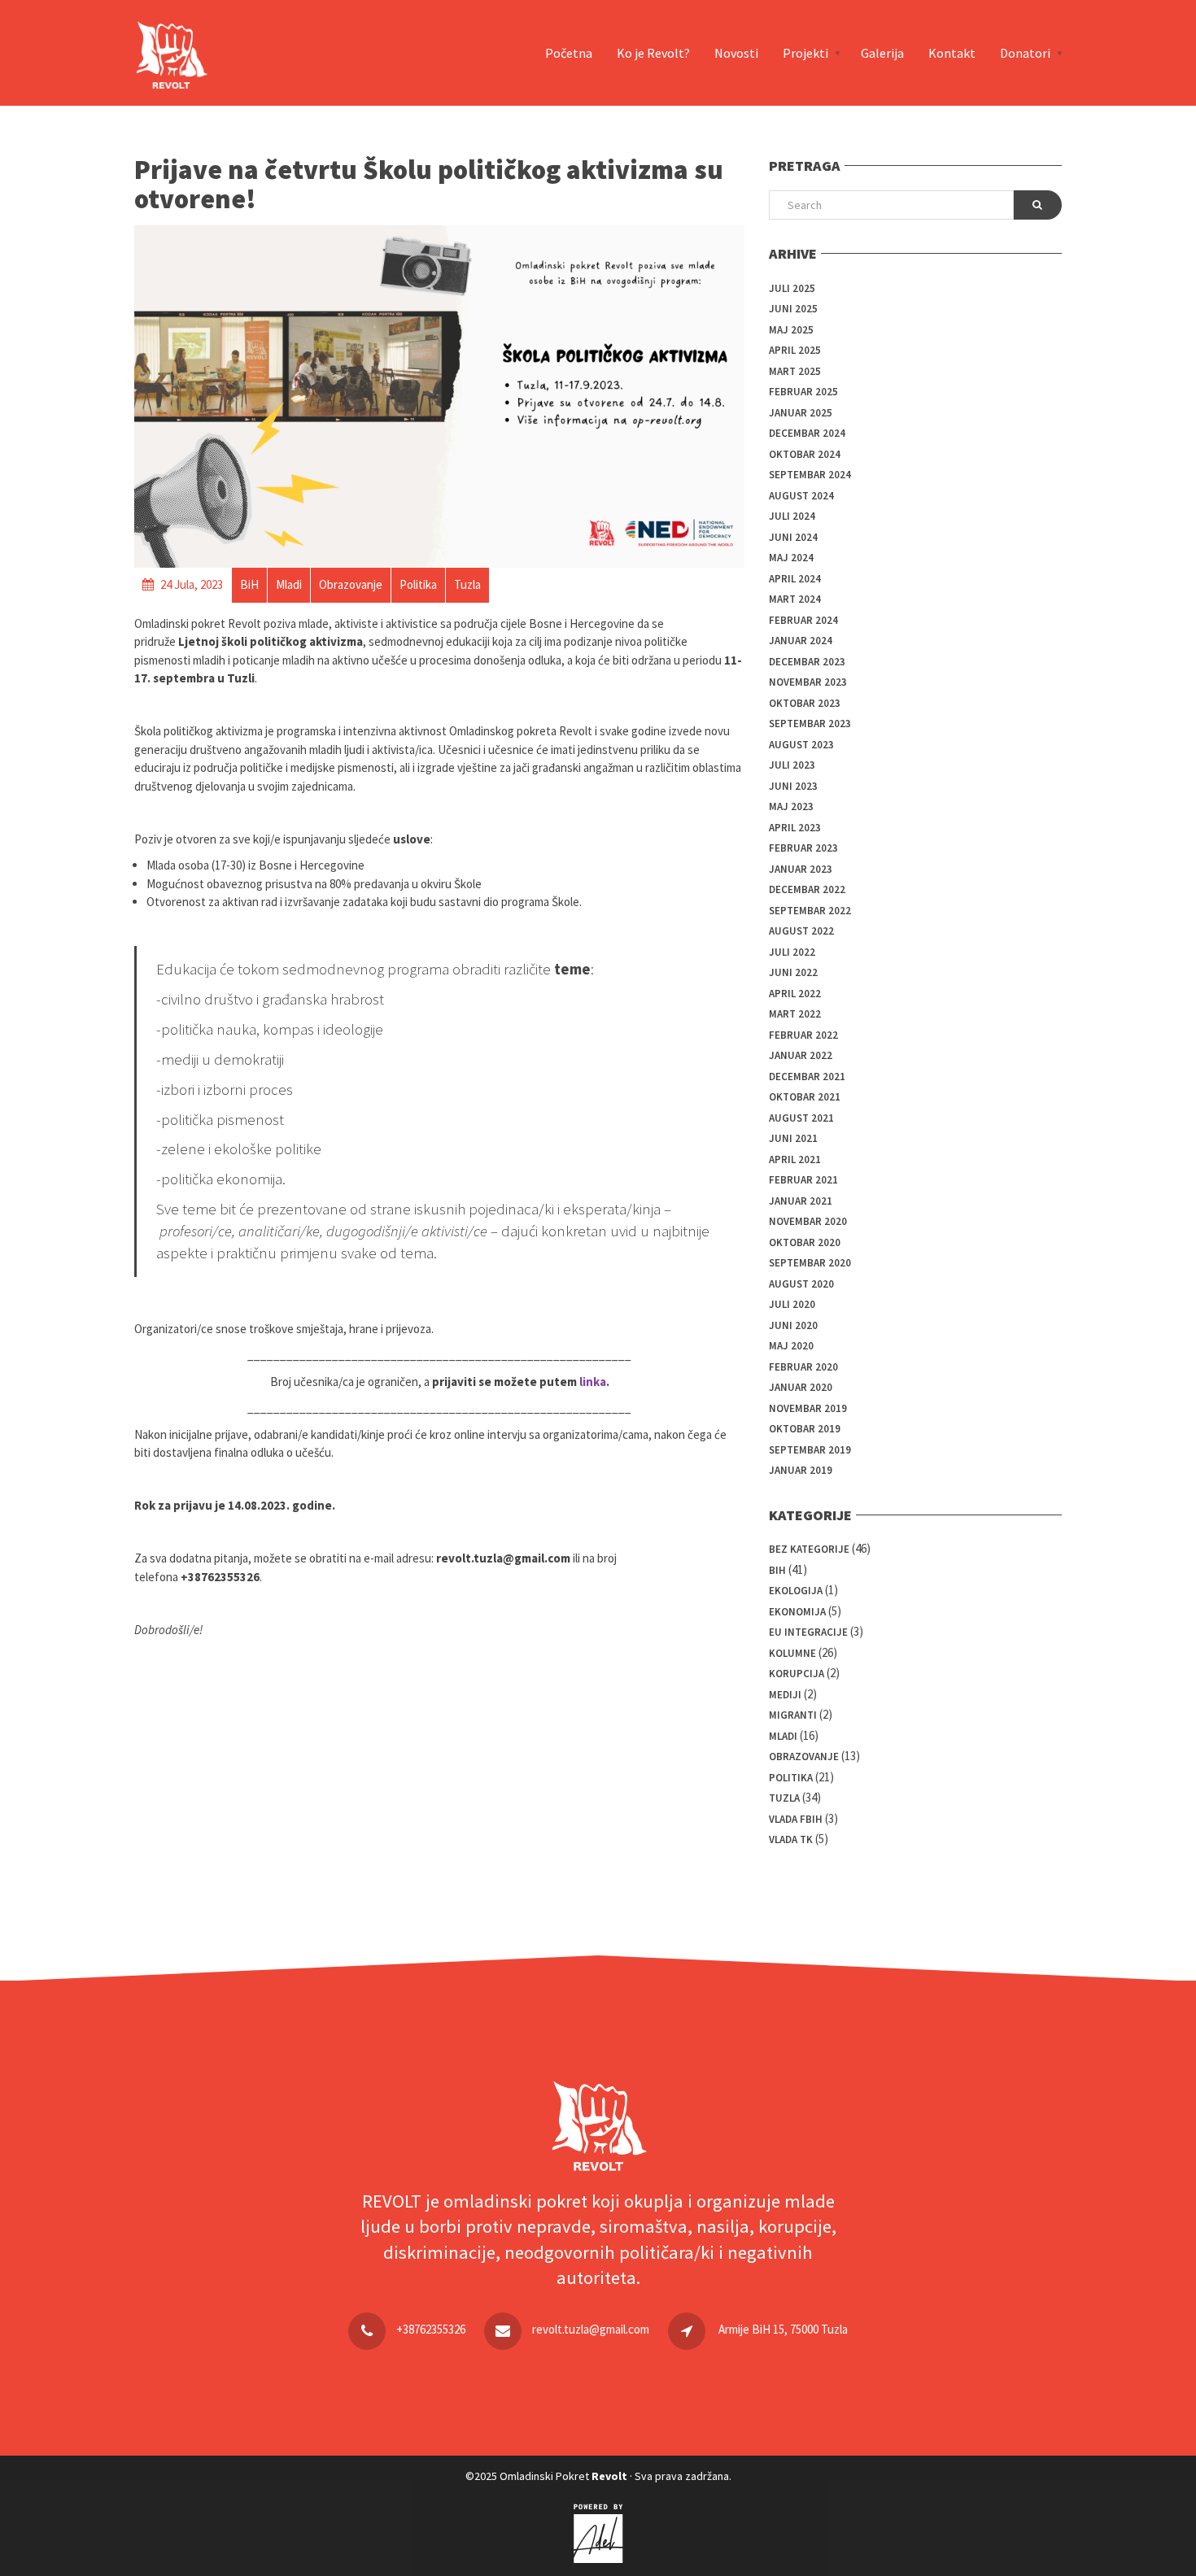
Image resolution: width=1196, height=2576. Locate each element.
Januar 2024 (801, 641)
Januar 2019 (801, 1470)
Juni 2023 (793, 786)
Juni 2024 (793, 537)
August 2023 (801, 745)
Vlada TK (791, 1839)
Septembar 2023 (810, 724)
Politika (791, 1778)
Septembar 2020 (810, 1263)
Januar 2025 (801, 413)
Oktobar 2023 (805, 703)
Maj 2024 (791, 558)
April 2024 (795, 579)
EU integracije (808, 1632)
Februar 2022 (803, 1035)
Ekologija (796, 1591)
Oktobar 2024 (805, 454)
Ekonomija (797, 1612)
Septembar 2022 (810, 911)
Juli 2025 (792, 288)
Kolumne (792, 1653)
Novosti (736, 53)
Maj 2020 (791, 1346)
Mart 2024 (795, 599)
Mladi (783, 1736)
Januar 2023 (801, 869)
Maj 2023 (791, 806)
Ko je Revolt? (653, 53)
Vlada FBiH (796, 1819)
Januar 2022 (801, 1055)
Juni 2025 (793, 309)
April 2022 (795, 994)
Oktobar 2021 (805, 1097)
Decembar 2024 (807, 433)
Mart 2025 (795, 371)
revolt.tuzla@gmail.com (591, 2329)
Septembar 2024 (810, 475)
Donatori (1025, 53)
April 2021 (795, 1159)
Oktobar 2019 (805, 1429)
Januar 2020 (801, 1387)
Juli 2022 (792, 952)
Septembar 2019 (810, 1450)
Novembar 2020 (808, 1221)
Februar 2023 (803, 848)
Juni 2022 (793, 972)
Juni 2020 (793, 1325)
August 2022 (801, 931)
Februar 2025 (803, 392)
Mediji (785, 1695)
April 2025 (795, 350)
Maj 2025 (791, 330)
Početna (569, 53)
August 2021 (801, 1118)
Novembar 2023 (808, 682)
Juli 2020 (792, 1304)
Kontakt (952, 53)
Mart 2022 (795, 1014)
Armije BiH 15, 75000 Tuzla (783, 2329)
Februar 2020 (803, 1367)
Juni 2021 (793, 1138)
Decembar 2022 (807, 889)
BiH (777, 1570)
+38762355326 (431, 2329)
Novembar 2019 (808, 1408)
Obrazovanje (804, 1757)
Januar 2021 (801, 1201)
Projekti (805, 53)
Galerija (882, 53)
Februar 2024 (803, 620)
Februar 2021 (803, 1180)
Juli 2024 (792, 516)
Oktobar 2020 (805, 1242)
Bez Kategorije (809, 1549)
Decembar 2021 (807, 1077)
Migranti (793, 1715)
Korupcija (797, 1674)
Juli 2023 (792, 765)
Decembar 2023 (807, 662)
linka (593, 1382)
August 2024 (801, 496)
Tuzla (784, 1798)
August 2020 (801, 1284)
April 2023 (795, 828)
